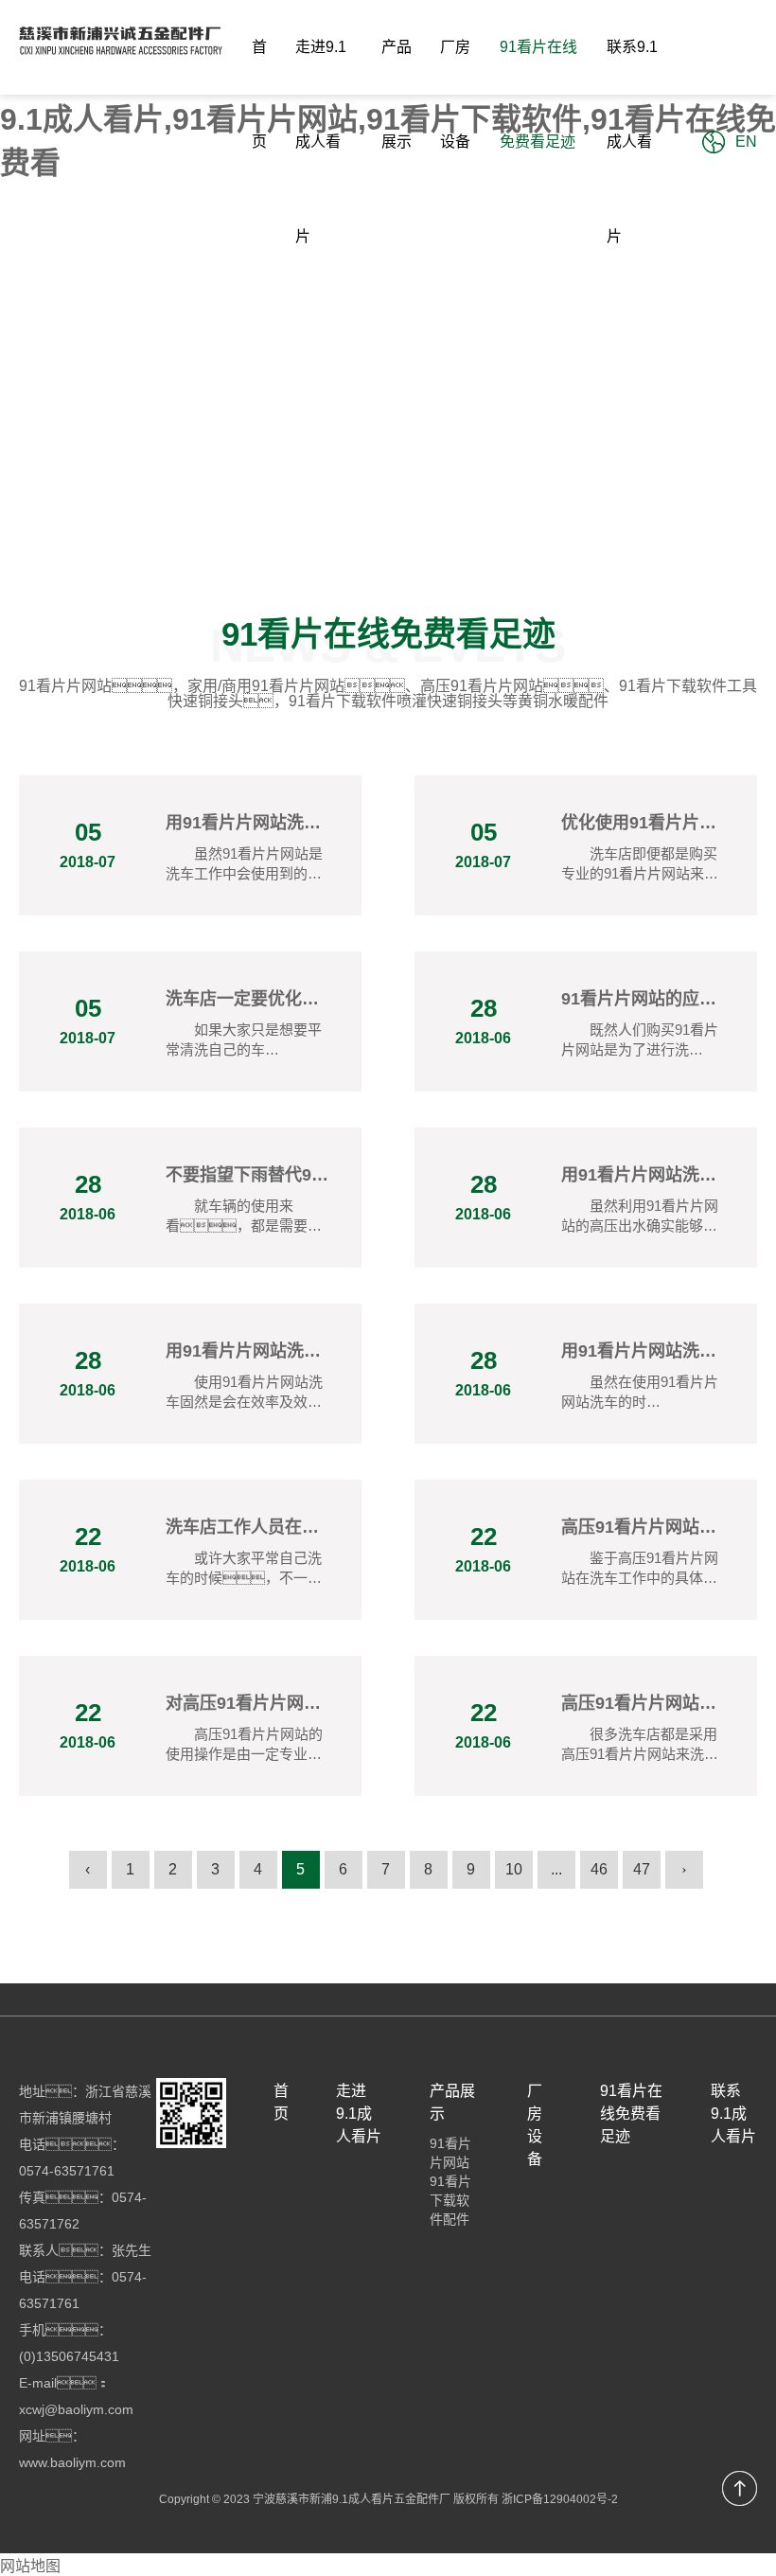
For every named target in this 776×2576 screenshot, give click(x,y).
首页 (259, 94)
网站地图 (30, 2566)
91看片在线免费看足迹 (538, 94)
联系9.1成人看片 (632, 142)
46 (599, 1869)
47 (642, 1869)
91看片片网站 (450, 2153)
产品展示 (397, 94)
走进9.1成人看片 (321, 142)
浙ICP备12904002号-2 (560, 2499)
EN (746, 142)
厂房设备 (455, 94)
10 (514, 1869)
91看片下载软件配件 (450, 2200)
